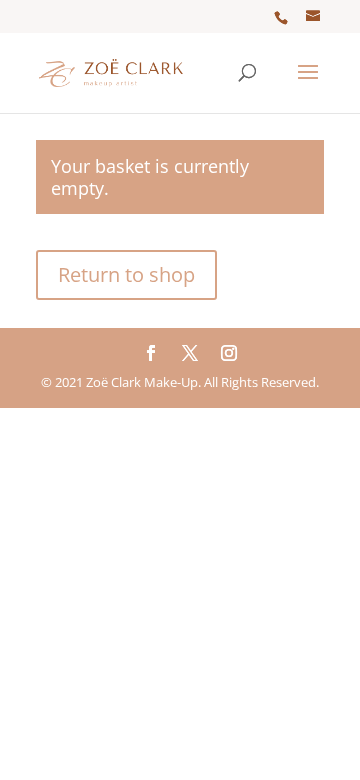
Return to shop (126, 274)
